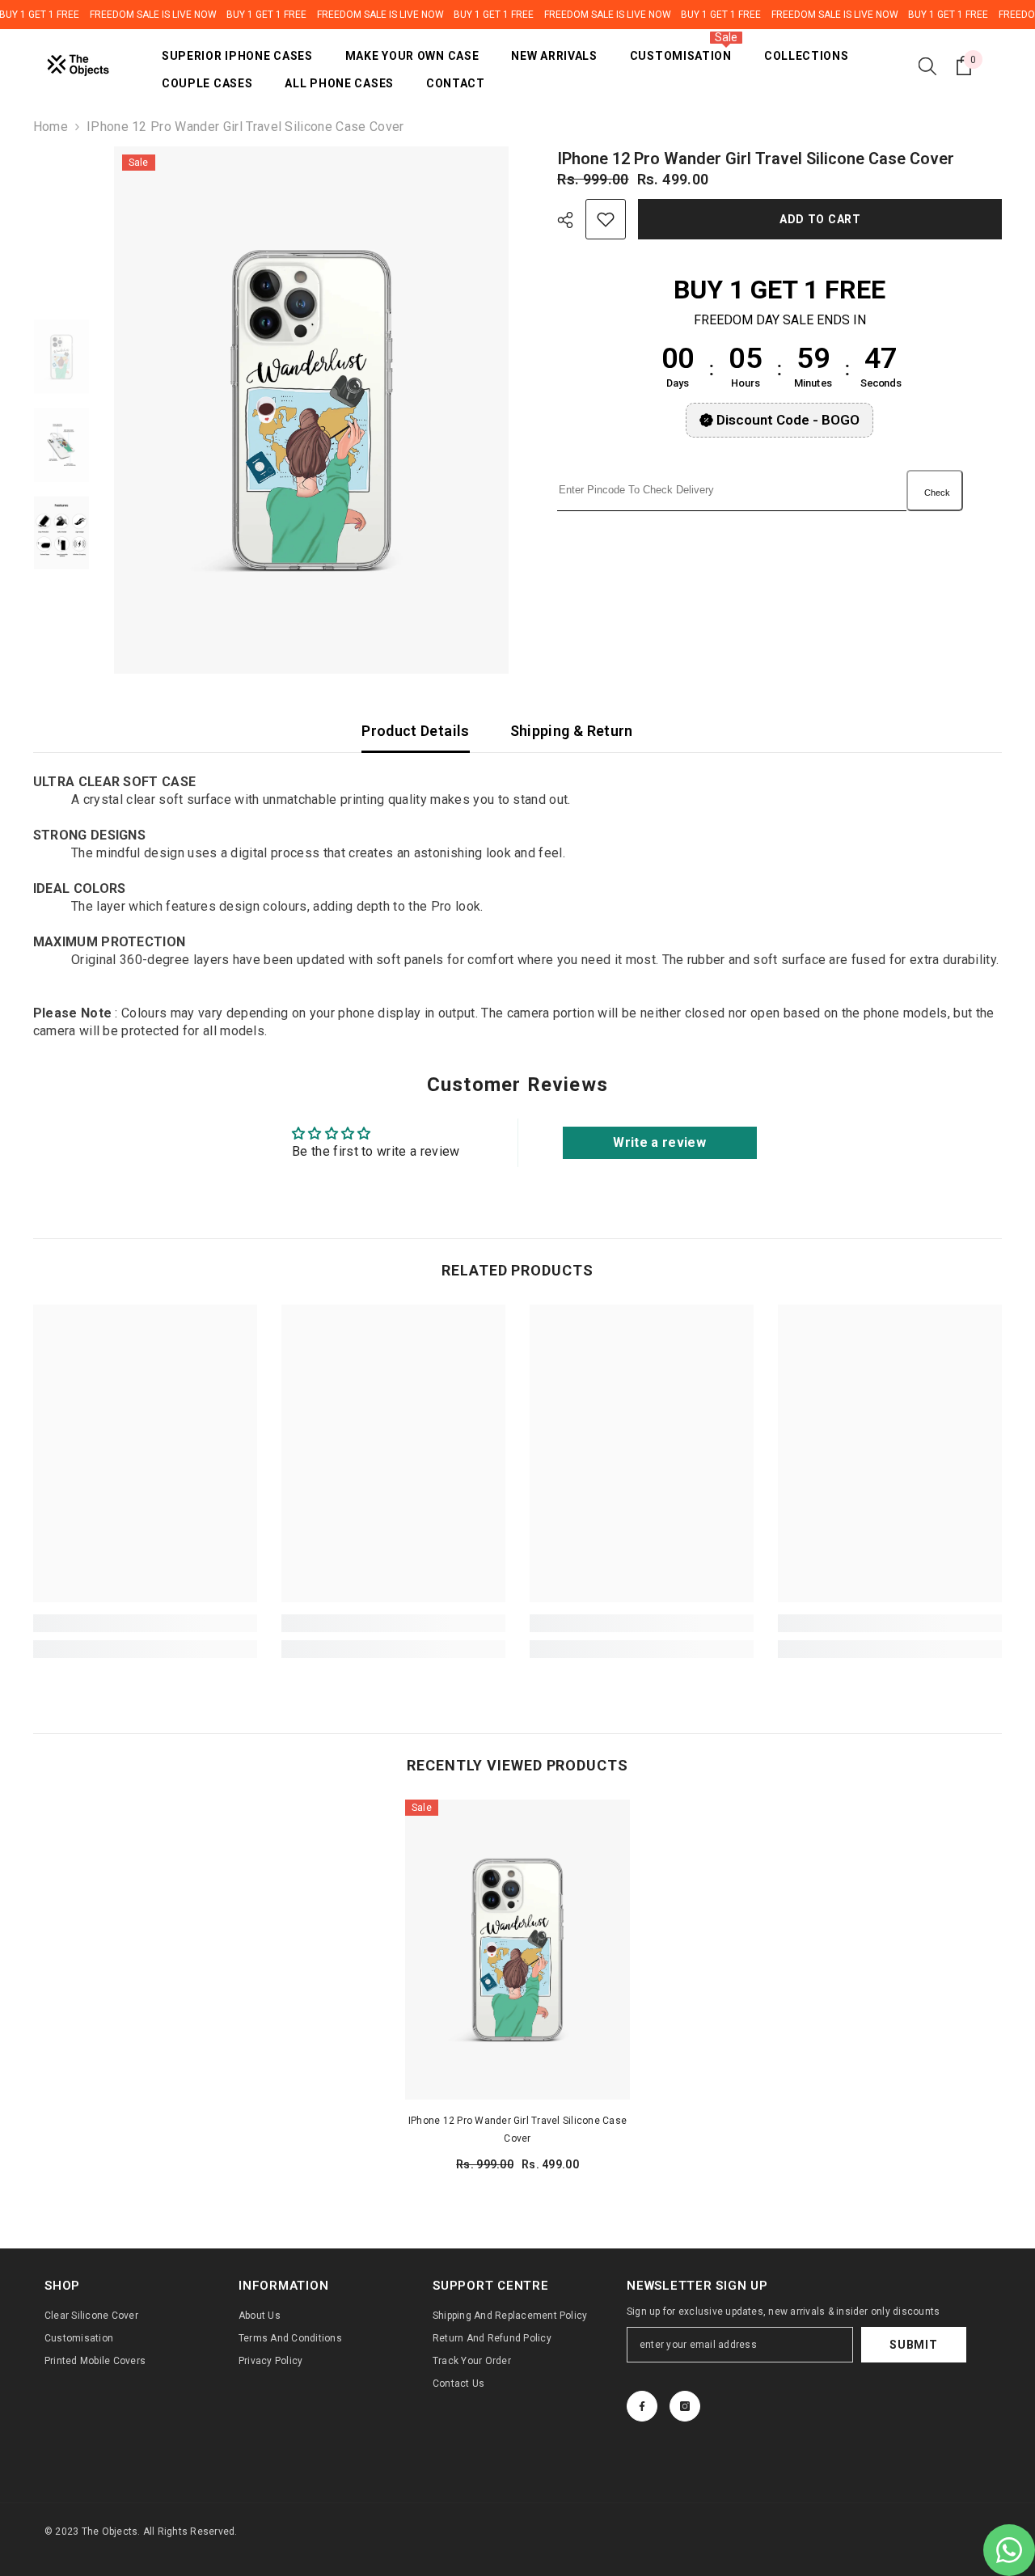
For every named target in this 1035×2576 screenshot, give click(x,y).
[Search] (927, 66)
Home (51, 127)
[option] (312, 410)
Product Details (415, 731)
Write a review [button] (659, 1142)
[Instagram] (685, 2406)
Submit (913, 2345)
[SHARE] (571, 220)
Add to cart (821, 219)
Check (937, 493)
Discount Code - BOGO (788, 420)
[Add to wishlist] (606, 219)
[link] (145, 1623)
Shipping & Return (572, 731)
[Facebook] (642, 2406)
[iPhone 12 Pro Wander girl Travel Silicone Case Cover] (517, 1950)
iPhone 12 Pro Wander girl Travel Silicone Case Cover (517, 2130)
